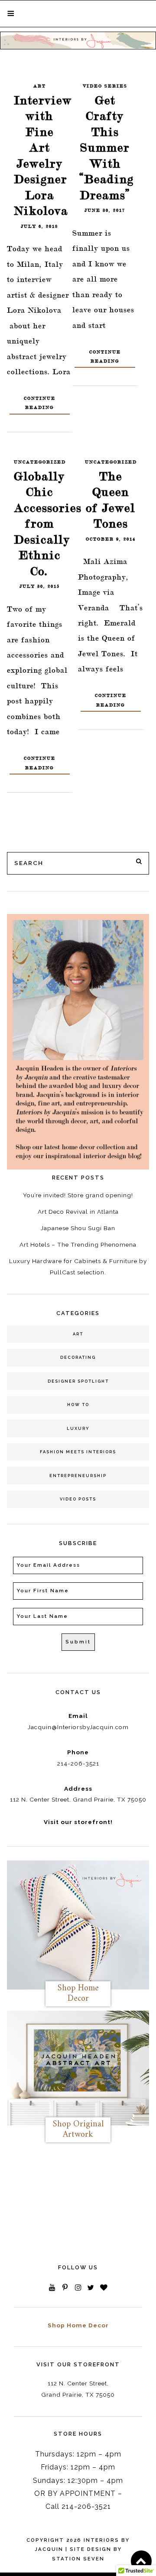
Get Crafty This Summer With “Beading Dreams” (107, 148)
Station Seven (78, 2559)
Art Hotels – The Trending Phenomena (78, 1244)
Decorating (78, 1357)
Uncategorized (40, 462)
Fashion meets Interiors (78, 1452)
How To (78, 1405)
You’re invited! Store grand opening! (78, 1195)
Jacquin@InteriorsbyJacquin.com (78, 1727)
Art (40, 86)
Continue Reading (40, 403)
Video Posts (78, 1499)
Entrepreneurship (78, 1476)
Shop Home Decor (78, 2325)
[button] (11, 13)
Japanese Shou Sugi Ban (78, 1228)
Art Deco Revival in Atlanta (78, 1212)
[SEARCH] (140, 862)
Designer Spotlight (78, 1381)
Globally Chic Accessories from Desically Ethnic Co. (48, 524)
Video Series (105, 86)
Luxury (78, 1428)
